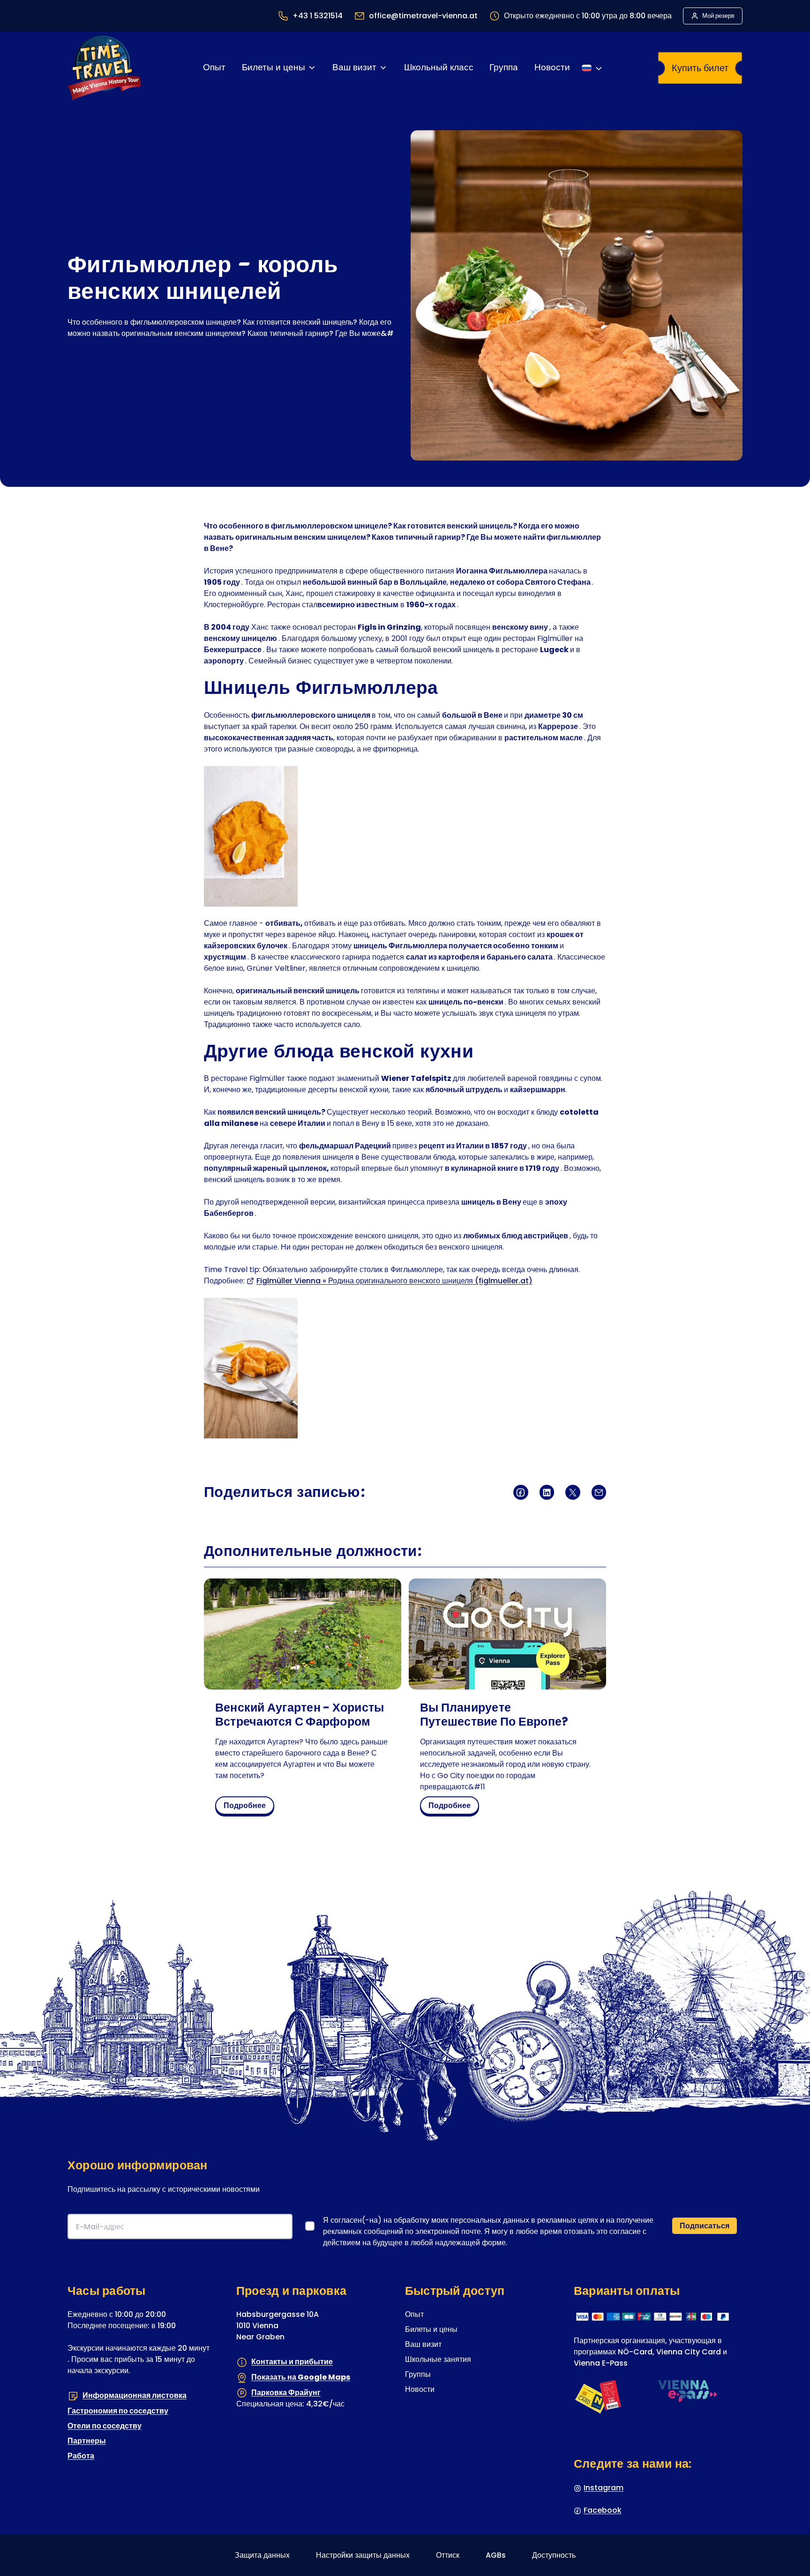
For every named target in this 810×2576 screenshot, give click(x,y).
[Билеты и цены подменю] (312, 68)
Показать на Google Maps (301, 2377)
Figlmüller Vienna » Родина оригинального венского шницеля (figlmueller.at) (394, 1281)
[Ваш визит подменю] (383, 68)
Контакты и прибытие (292, 2362)
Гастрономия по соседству (118, 2411)
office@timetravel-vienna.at (423, 16)
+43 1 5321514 (318, 16)
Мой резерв (718, 16)
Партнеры (87, 2441)
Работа (81, 2456)
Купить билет (700, 68)
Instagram (604, 2488)
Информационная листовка (135, 2395)
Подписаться (705, 2226)
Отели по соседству (105, 2426)
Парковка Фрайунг (286, 2392)
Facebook (603, 2510)
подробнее (248, 1807)
